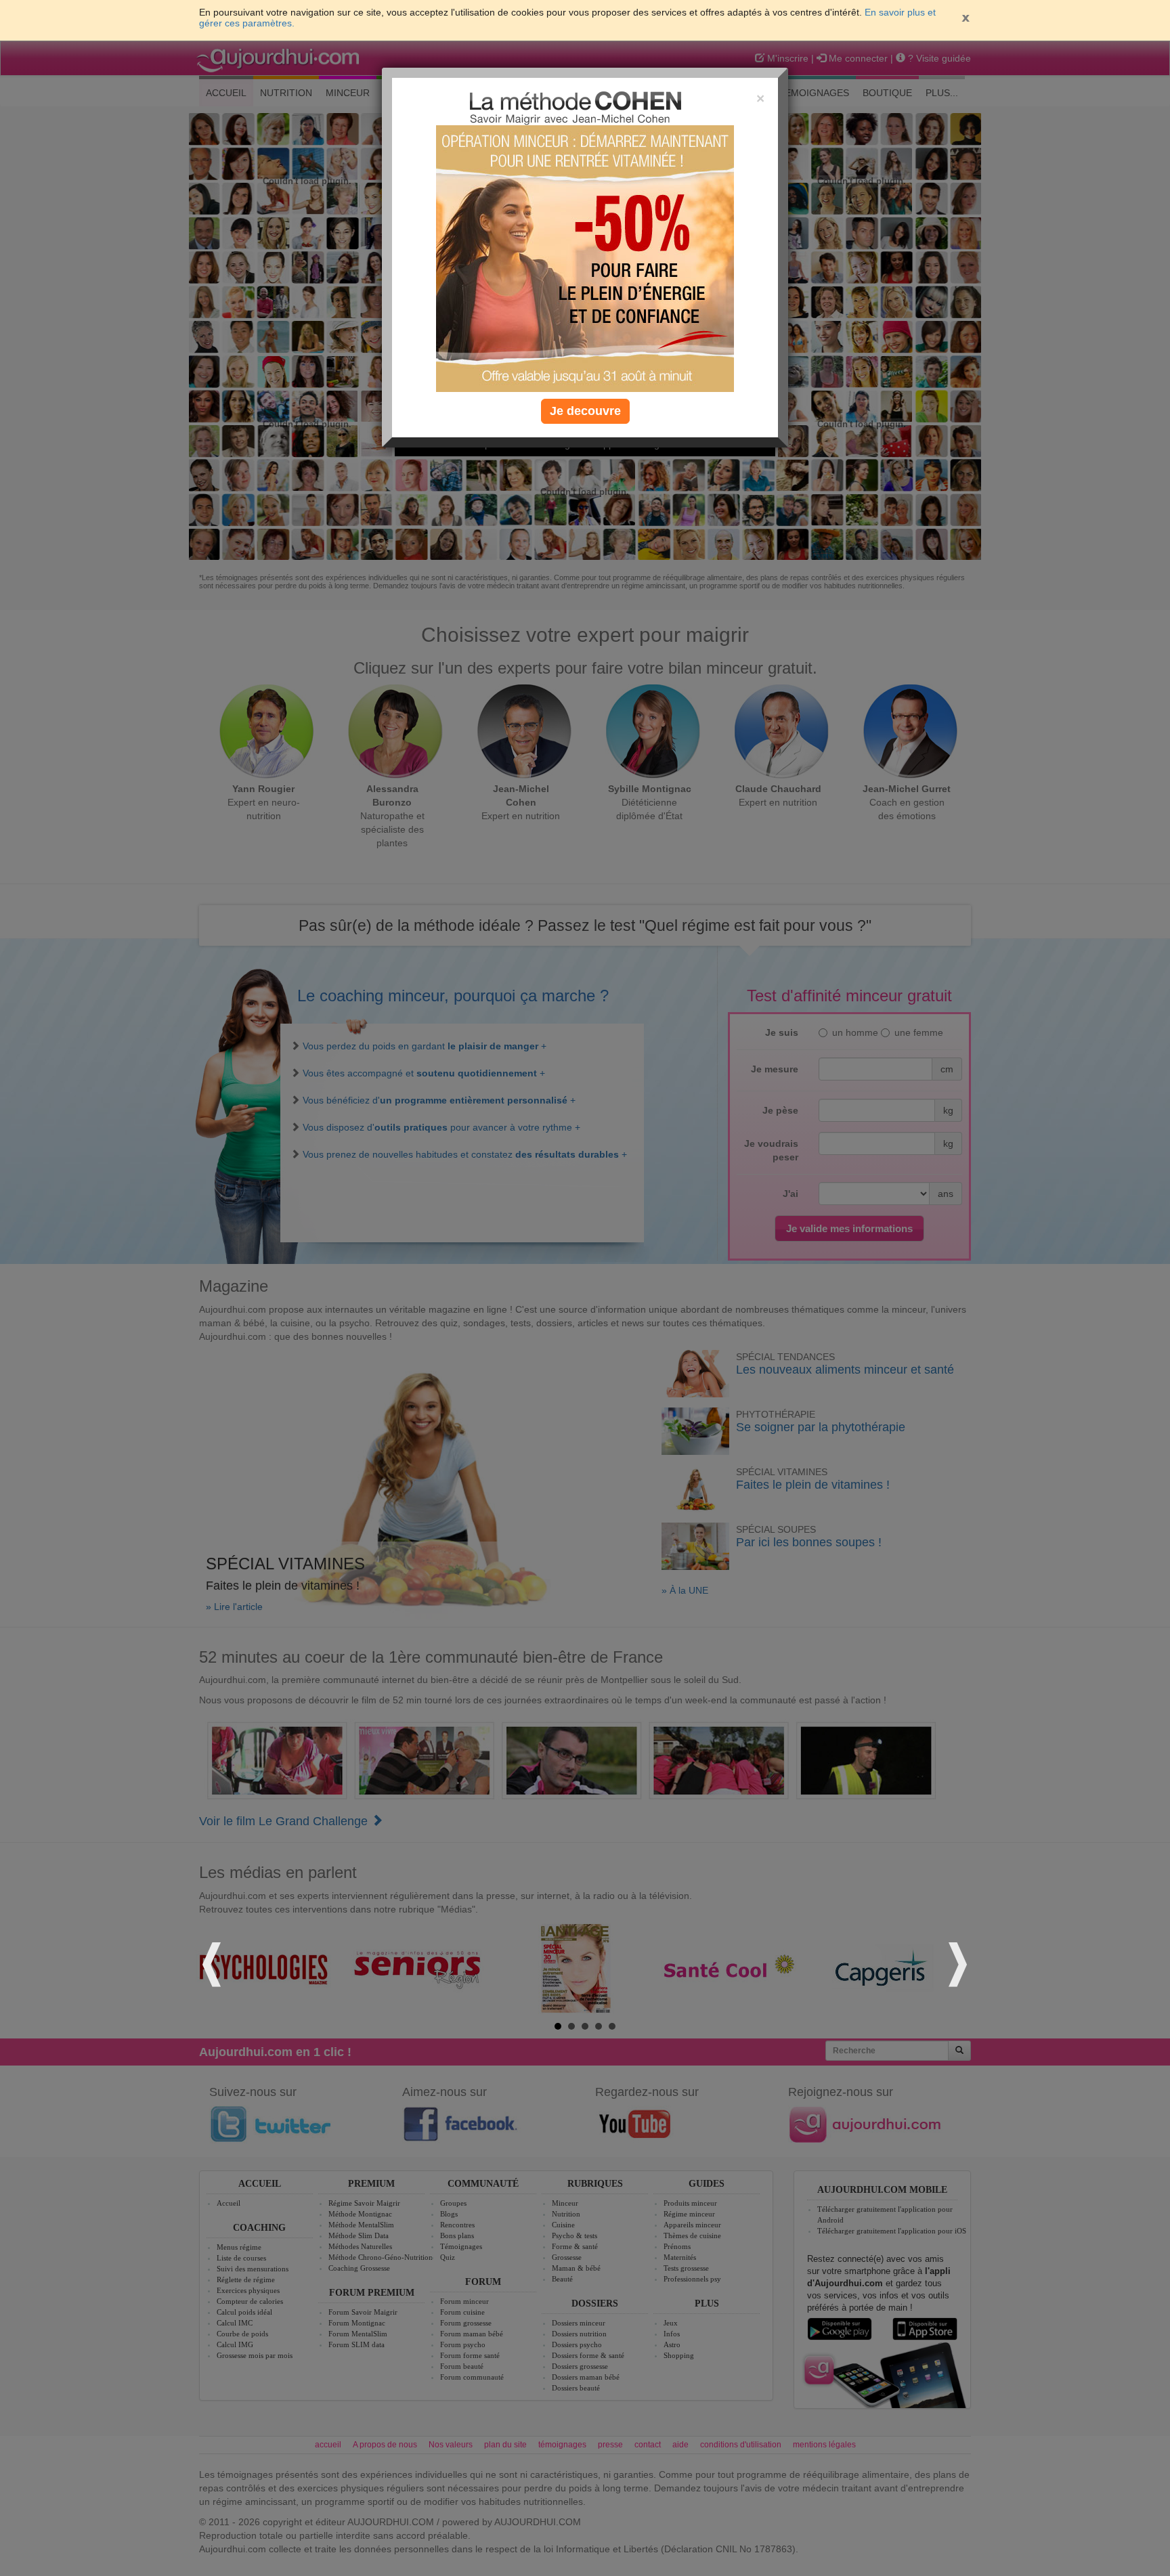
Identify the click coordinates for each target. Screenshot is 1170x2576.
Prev (214, 1962)
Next (956, 1962)
